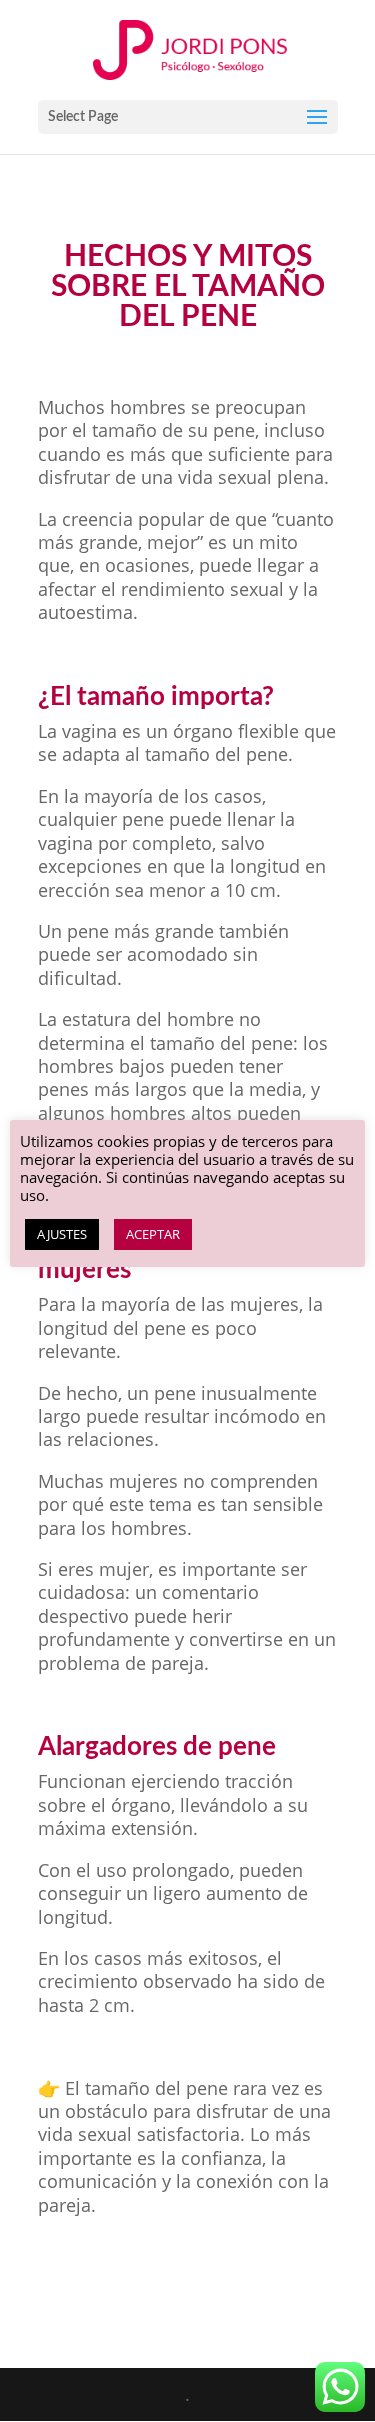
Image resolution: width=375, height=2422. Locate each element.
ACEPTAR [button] (153, 1234)
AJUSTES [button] (62, 1234)
